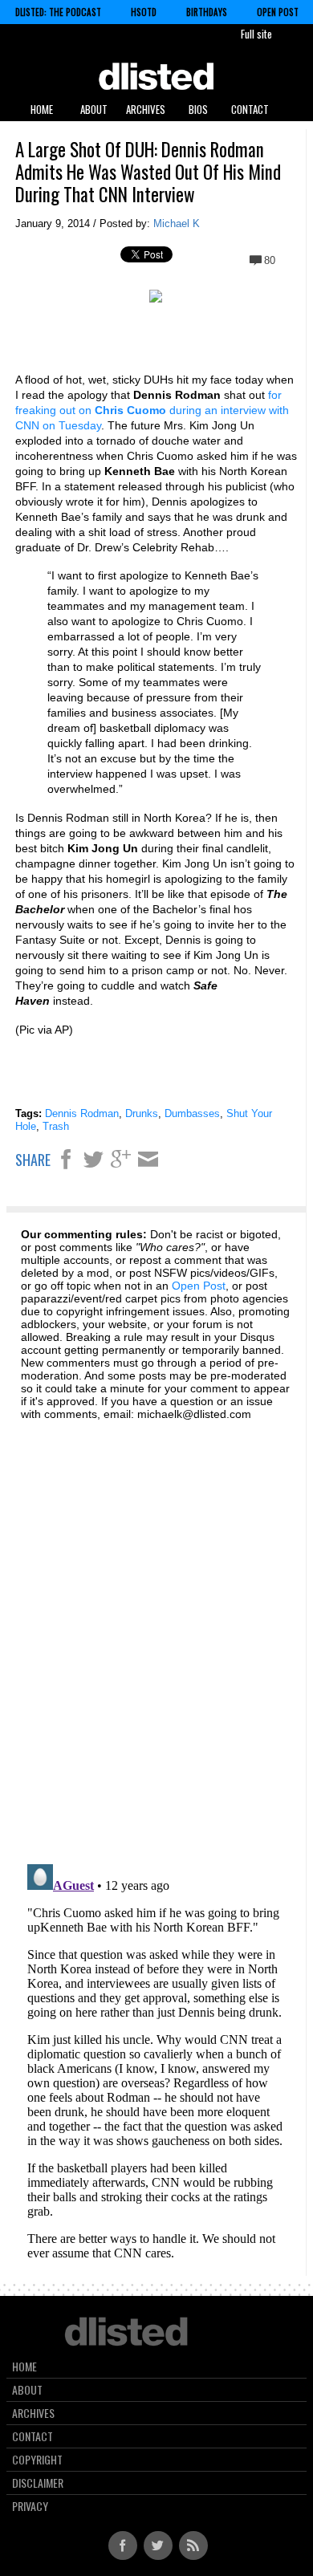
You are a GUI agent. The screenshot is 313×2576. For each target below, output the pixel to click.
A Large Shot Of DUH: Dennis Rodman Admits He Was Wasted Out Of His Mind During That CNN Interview (148, 172)
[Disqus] (156, 1633)
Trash (56, 1126)
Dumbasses (192, 1113)
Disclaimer (38, 2483)
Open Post (278, 12)
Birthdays (207, 12)
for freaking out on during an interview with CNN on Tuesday (152, 410)
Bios (198, 109)
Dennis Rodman (82, 1113)
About (94, 109)
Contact (250, 109)
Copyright (37, 2460)
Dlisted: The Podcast (58, 12)
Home (42, 109)
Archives (146, 109)
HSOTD (144, 12)
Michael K (177, 223)
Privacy (30, 2506)
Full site (256, 34)
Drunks (142, 1113)
